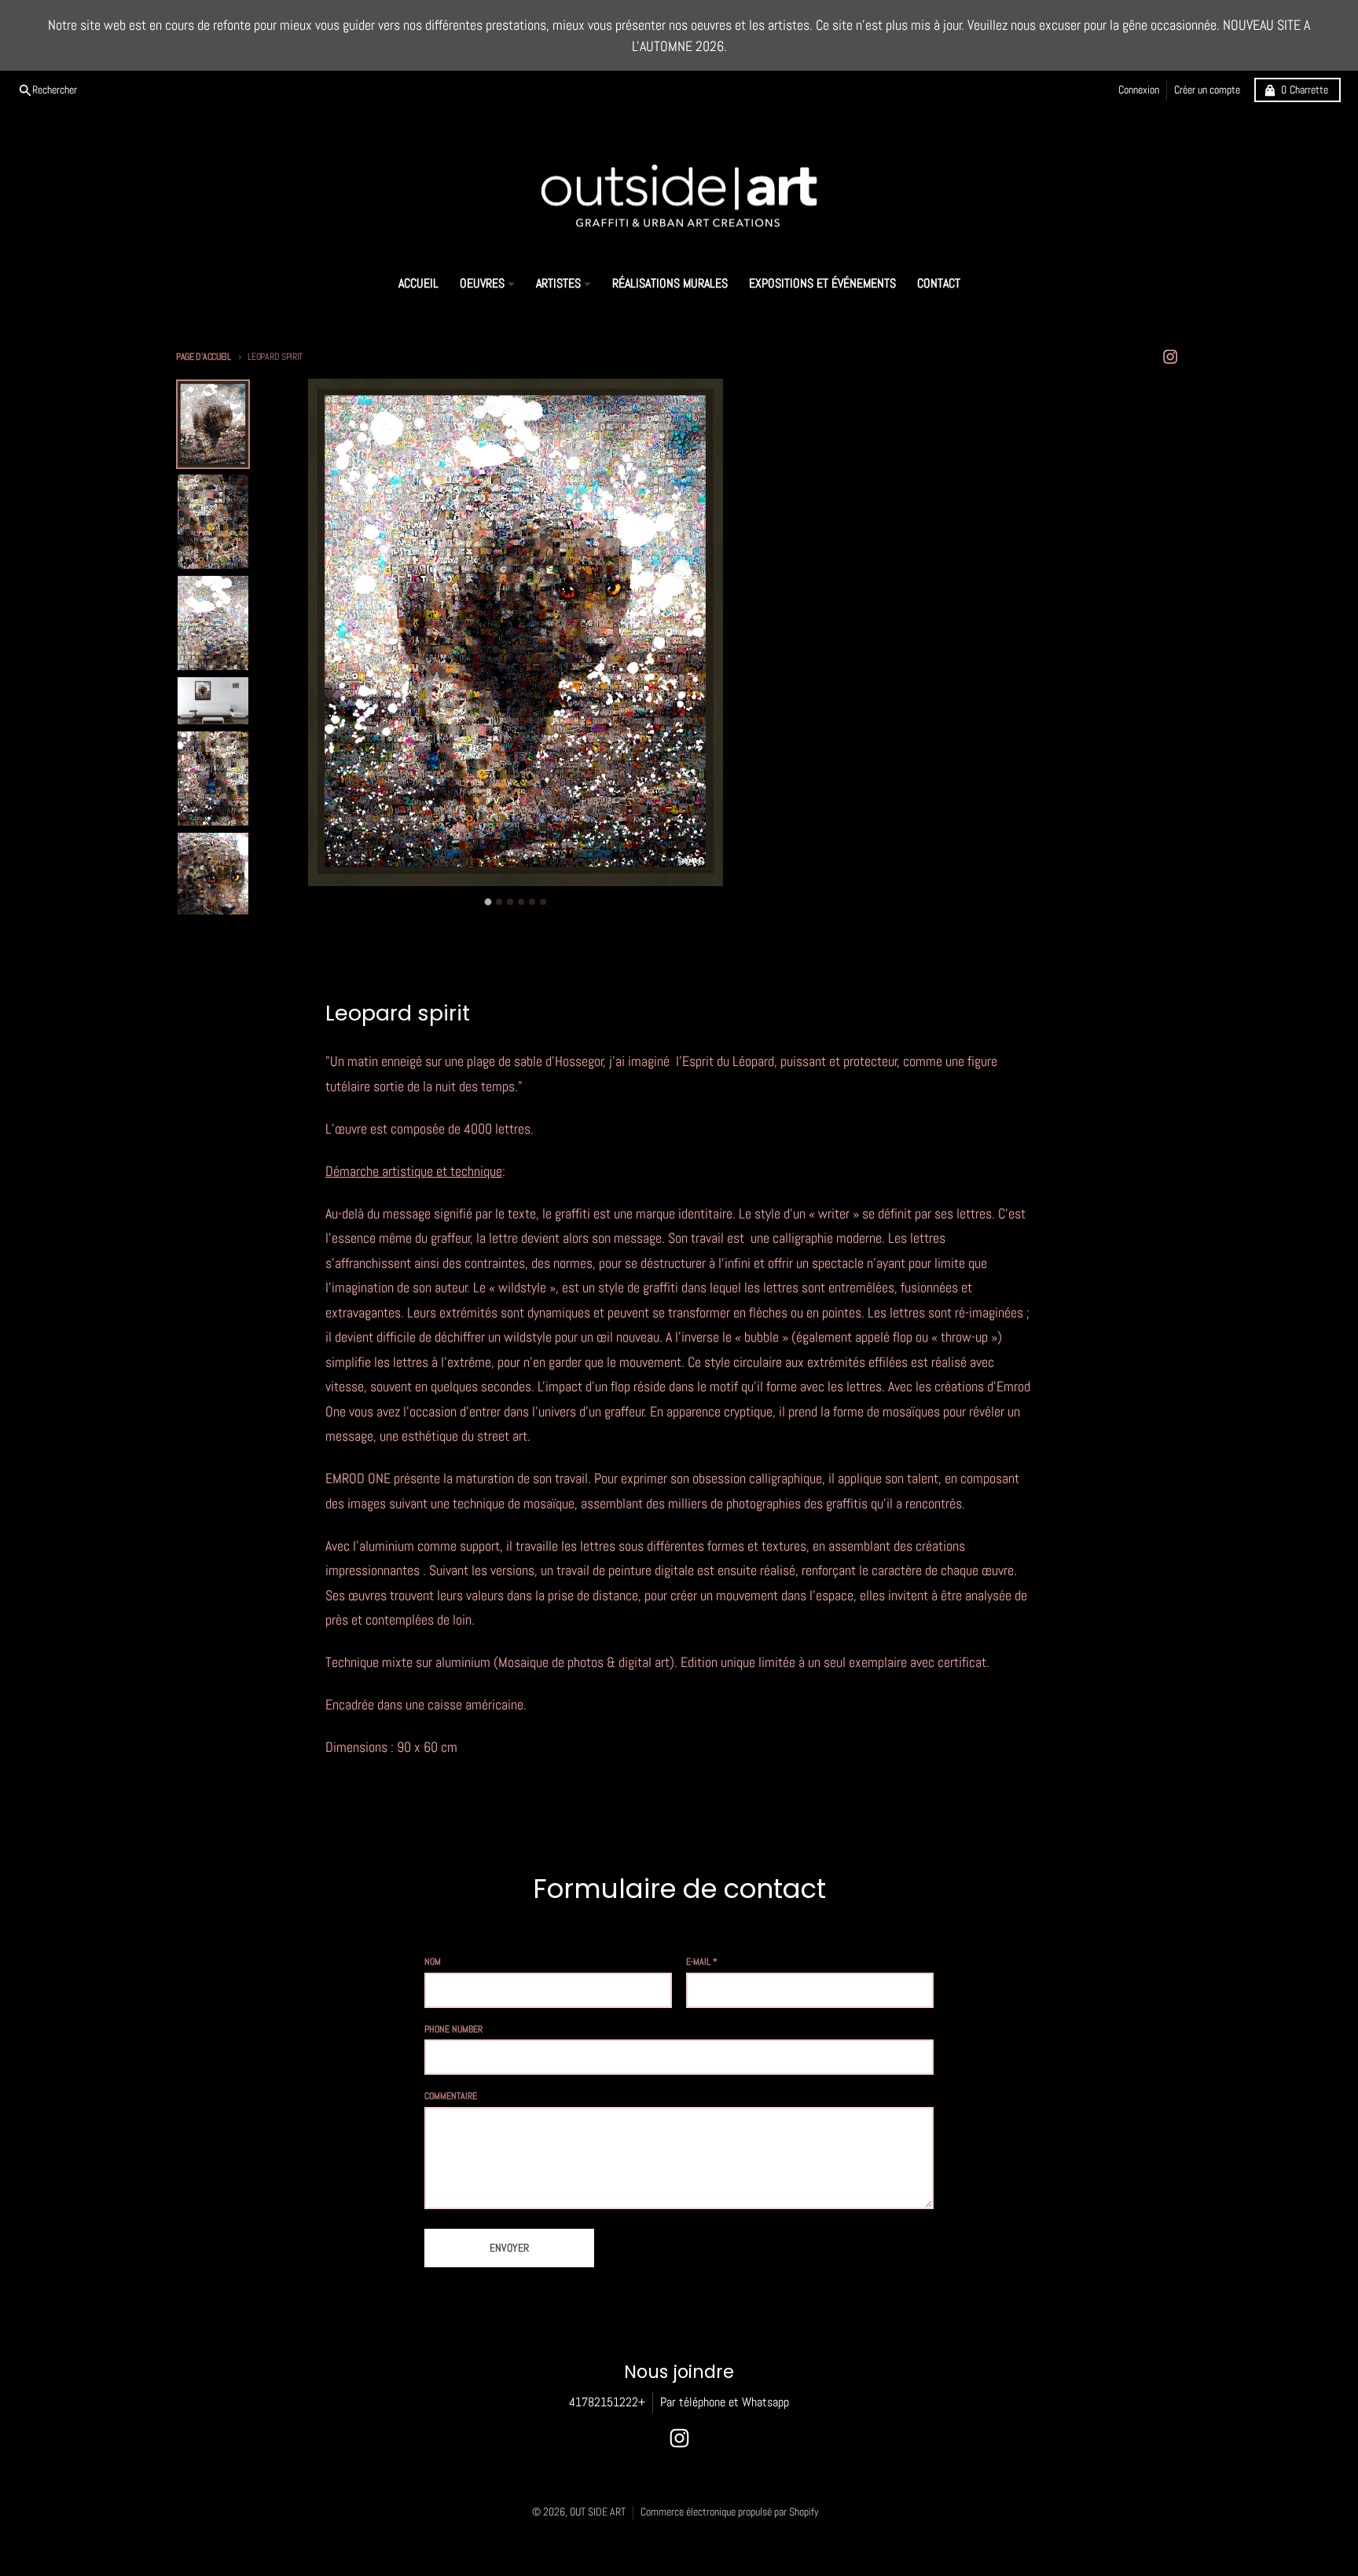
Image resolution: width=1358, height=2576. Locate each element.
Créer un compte (1207, 90)
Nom (433, 1962)
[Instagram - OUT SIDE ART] (1171, 357)
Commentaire (451, 2096)
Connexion (1139, 90)
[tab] (488, 902)
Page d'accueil (204, 357)
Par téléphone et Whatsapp (725, 2402)
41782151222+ (607, 2402)
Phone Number (453, 2029)
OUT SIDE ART (598, 2512)
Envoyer (509, 2248)
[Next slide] (743, 899)
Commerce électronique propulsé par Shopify (730, 2512)
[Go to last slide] (288, 899)
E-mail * (702, 1962)
